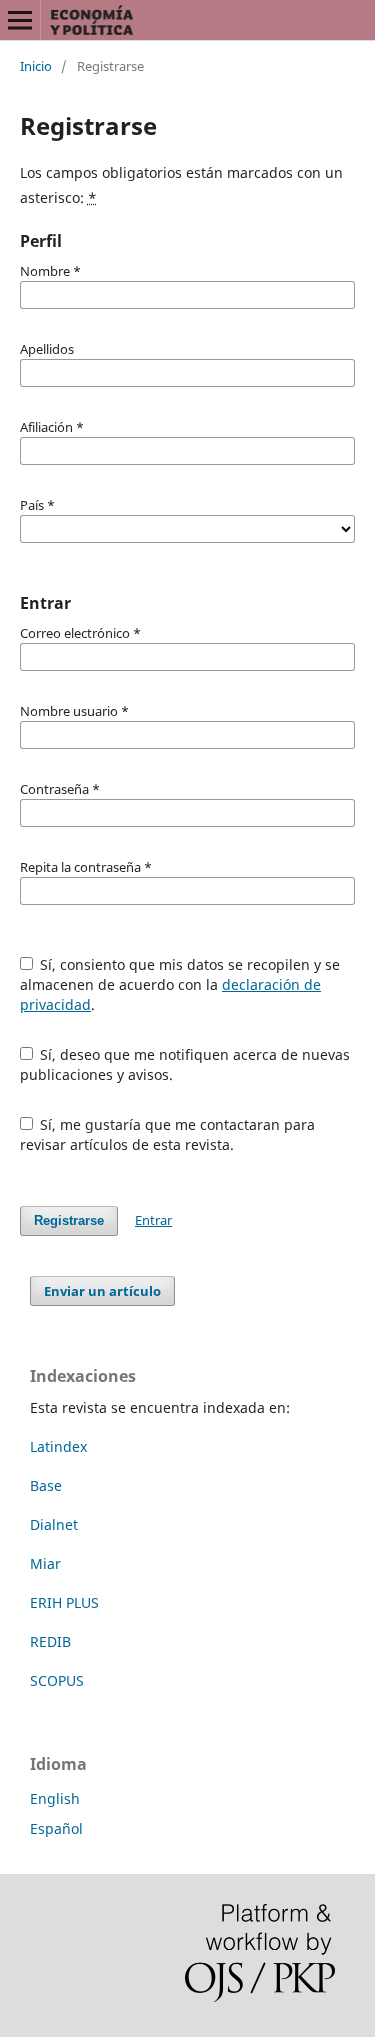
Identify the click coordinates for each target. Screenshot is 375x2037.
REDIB (50, 1641)
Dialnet (54, 1524)
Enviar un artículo (102, 1291)
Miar (45, 1563)
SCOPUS (57, 1680)
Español (56, 1828)
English (55, 1798)
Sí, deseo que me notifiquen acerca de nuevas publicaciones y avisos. (185, 1064)
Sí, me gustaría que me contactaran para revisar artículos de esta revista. (168, 1134)
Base (46, 1485)
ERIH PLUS (64, 1602)
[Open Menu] (20, 20)
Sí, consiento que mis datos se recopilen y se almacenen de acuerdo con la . (180, 984)
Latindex (58, 1446)
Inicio (36, 66)
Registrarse (69, 1220)
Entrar (153, 1220)
